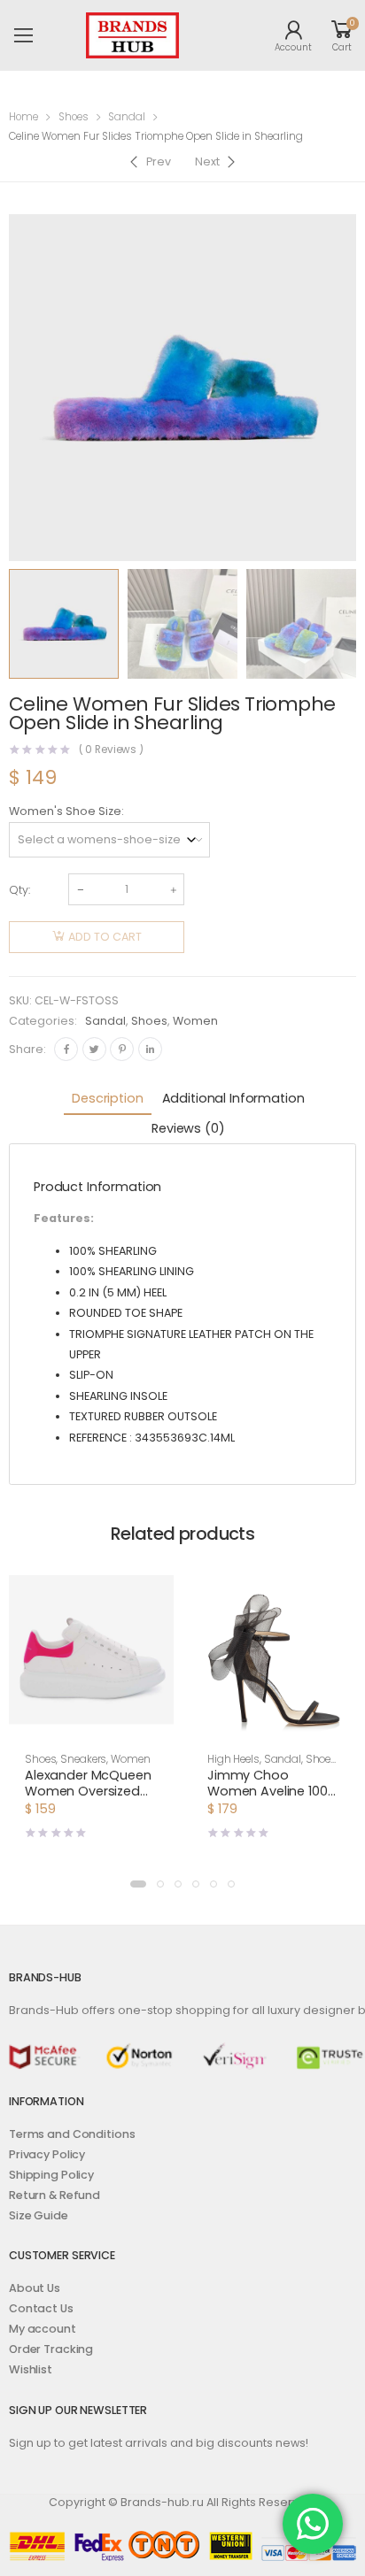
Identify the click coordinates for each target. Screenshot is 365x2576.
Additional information (233, 1098)
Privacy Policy (47, 2154)
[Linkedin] (150, 1049)
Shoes (74, 117)
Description (107, 1098)
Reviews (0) (188, 1128)
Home (23, 117)
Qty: (19, 890)
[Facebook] (66, 1049)
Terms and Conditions (72, 2134)
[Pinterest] (122, 1049)
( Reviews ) (112, 750)
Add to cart (105, 937)
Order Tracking (51, 2349)
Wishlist (31, 2369)
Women (195, 1021)
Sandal (127, 117)
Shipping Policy (51, 2175)
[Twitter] (94, 1049)
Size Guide (39, 2215)
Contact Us (41, 2308)
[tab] (107, 1100)
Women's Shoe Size (65, 811)
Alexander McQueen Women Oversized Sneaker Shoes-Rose (89, 1791)
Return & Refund (54, 2195)
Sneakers (83, 1759)
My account (43, 2329)
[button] (138, 1884)
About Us (35, 2288)
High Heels (233, 1759)
